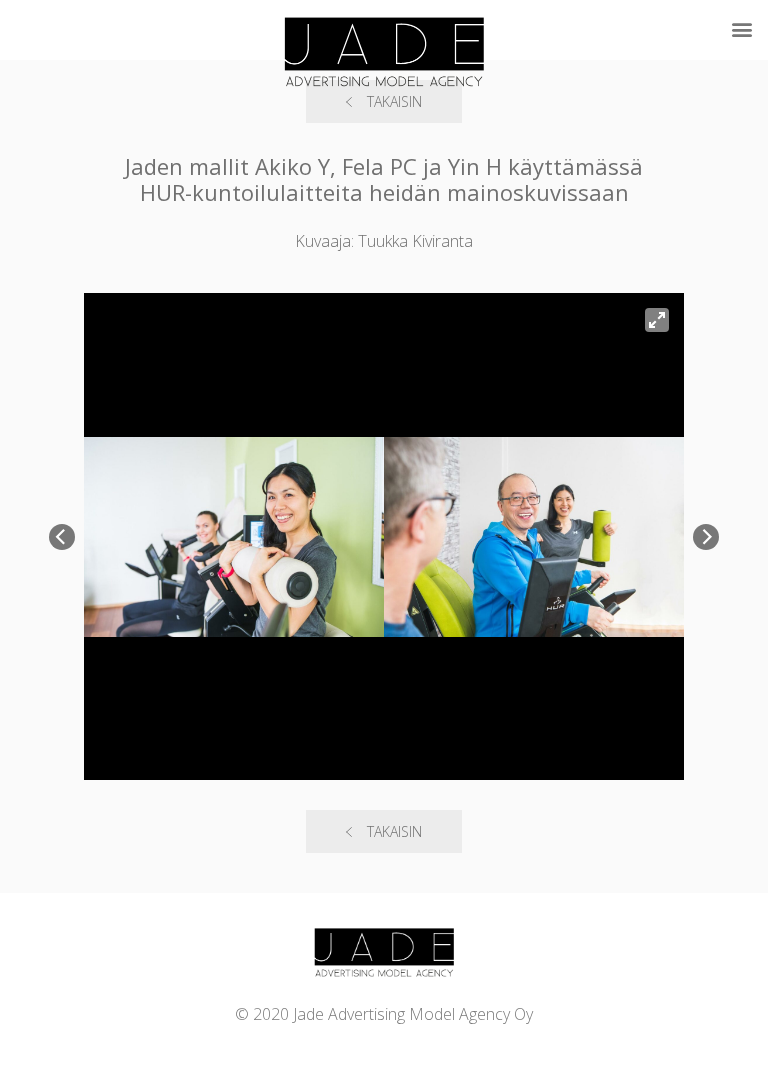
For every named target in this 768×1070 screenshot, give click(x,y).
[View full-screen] (657, 320)
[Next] (706, 537)
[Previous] (62, 537)
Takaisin (394, 831)
